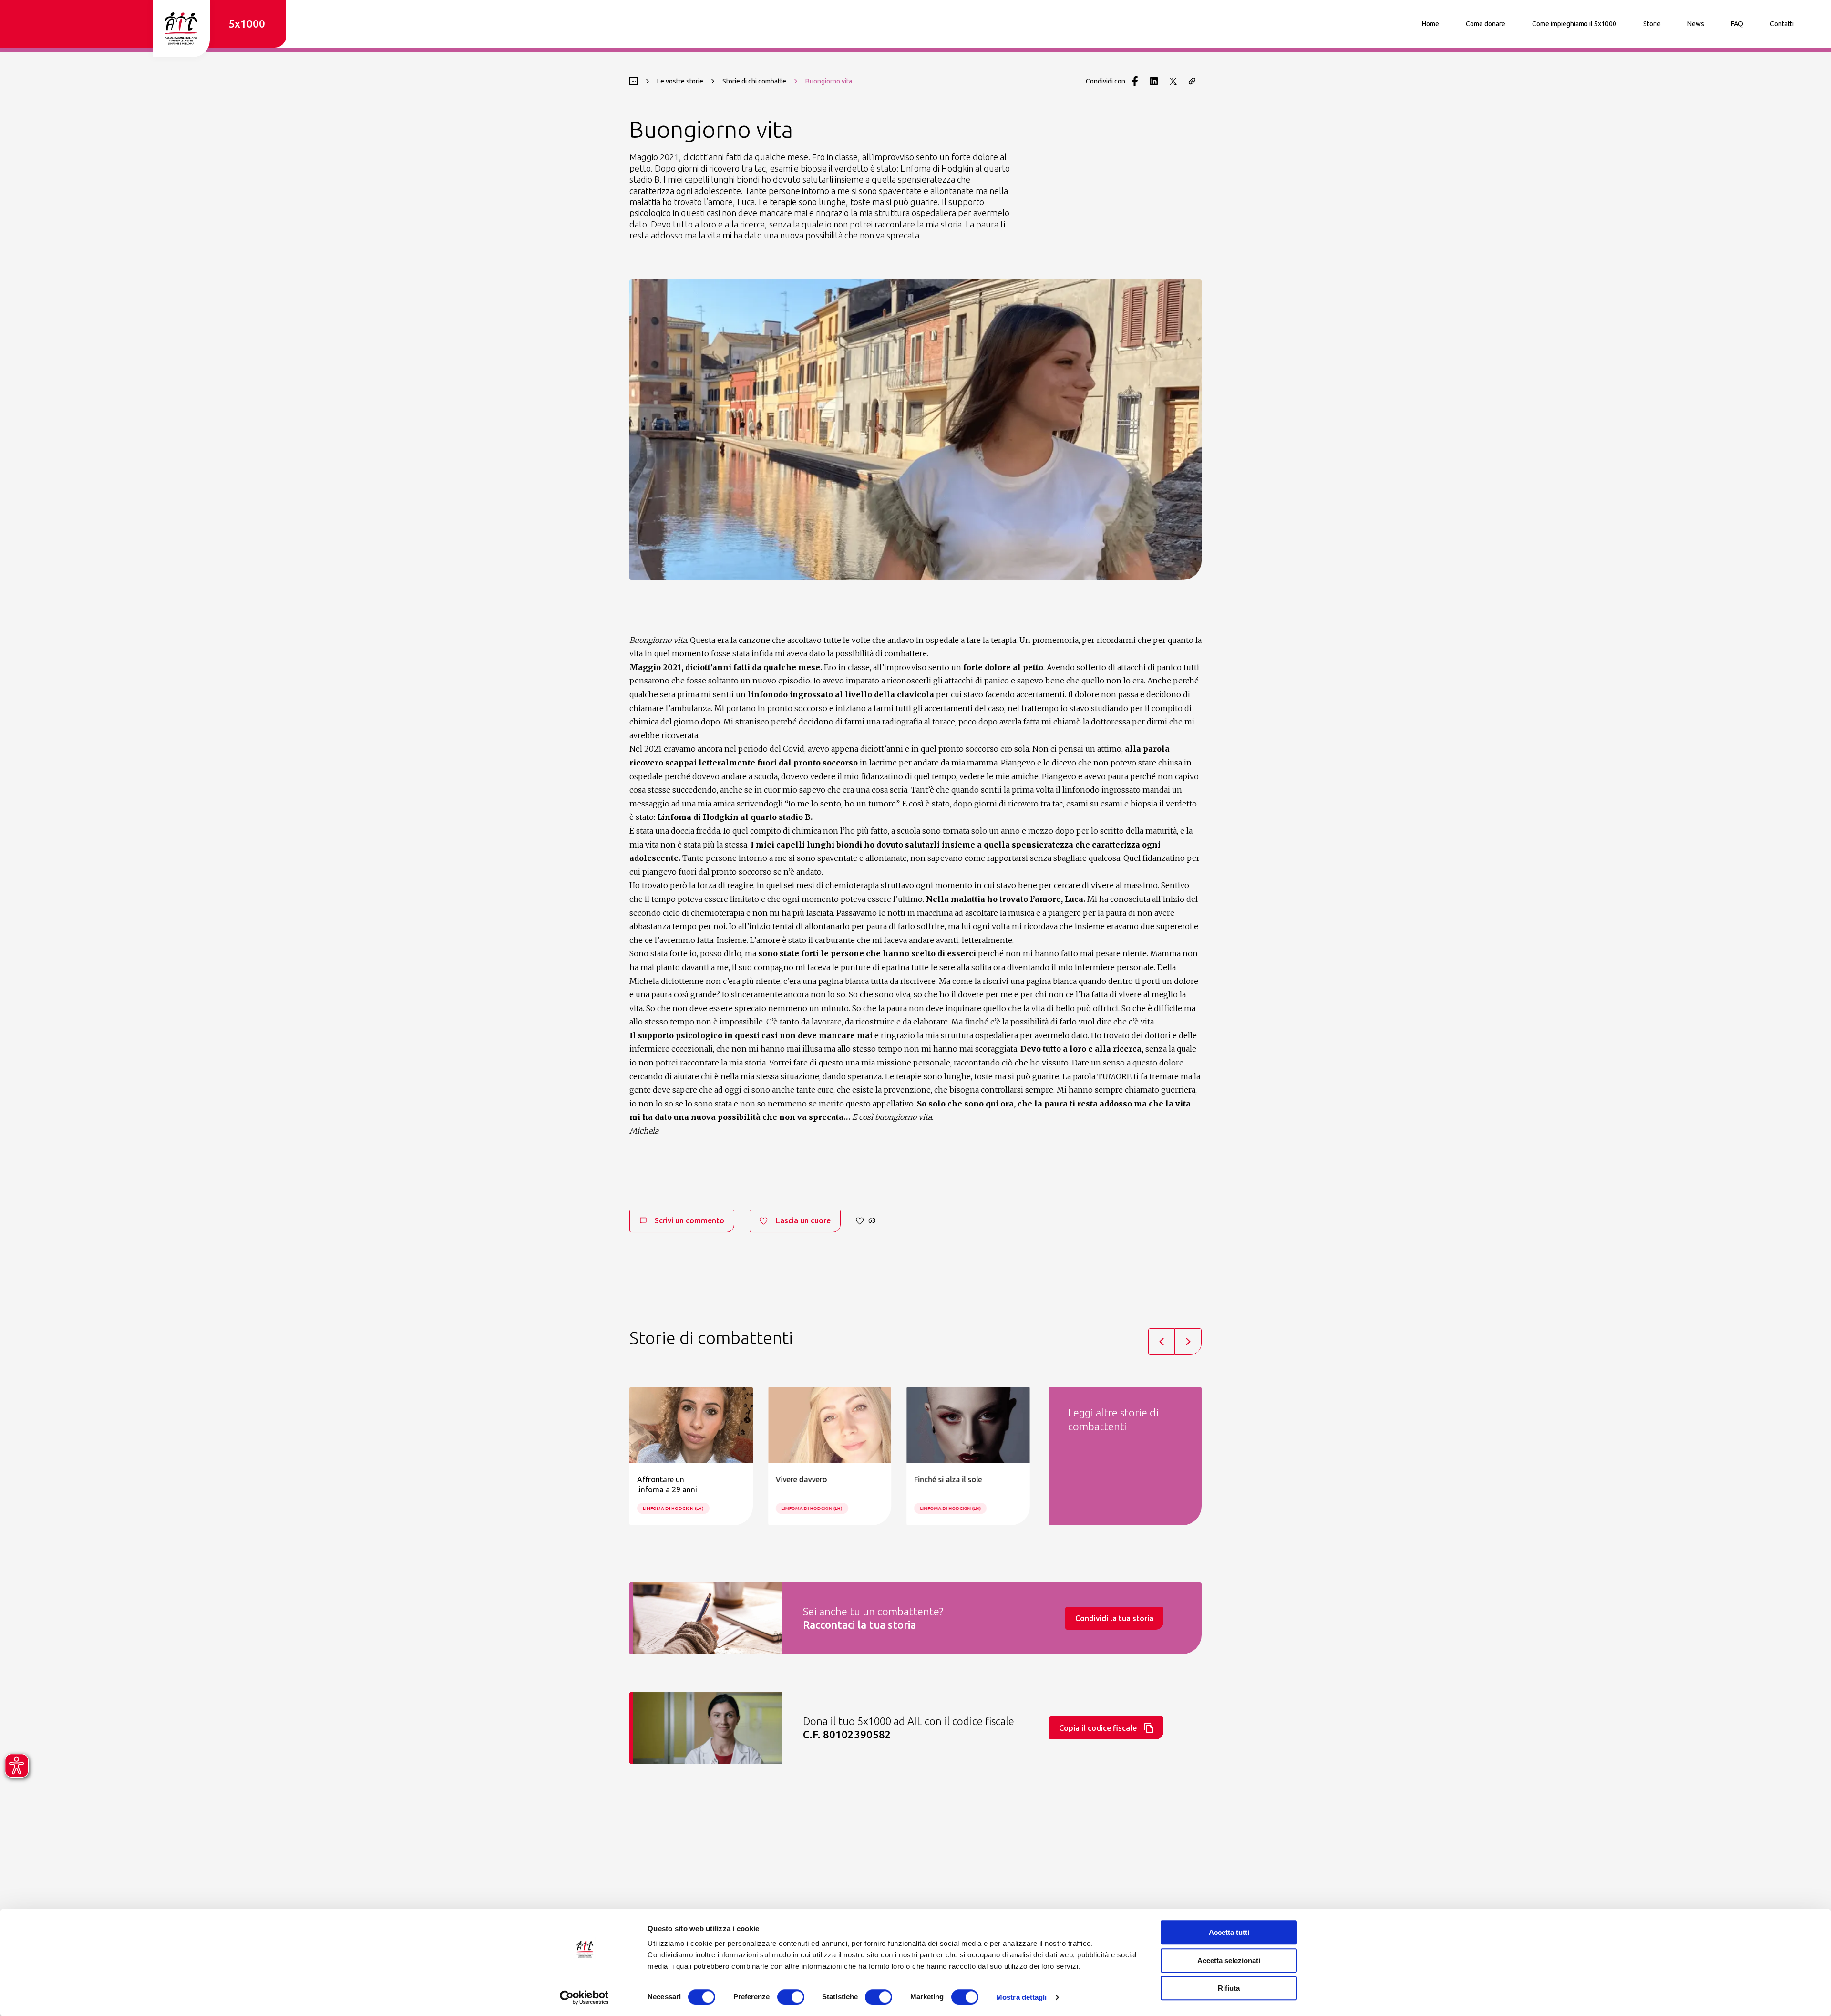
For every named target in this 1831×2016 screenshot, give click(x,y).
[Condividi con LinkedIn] (1154, 81)
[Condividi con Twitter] (1173, 81)
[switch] (791, 1997)
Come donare (1486, 24)
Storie (1652, 24)
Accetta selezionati (1229, 1960)
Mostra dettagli (1022, 1997)
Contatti (1782, 24)
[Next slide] (1188, 1342)
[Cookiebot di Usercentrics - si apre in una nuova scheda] (584, 1997)
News (1696, 24)
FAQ (1737, 24)
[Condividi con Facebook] (1135, 81)
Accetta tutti (1229, 1932)
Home (1430, 24)
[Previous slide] (1162, 1342)
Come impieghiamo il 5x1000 (1574, 24)
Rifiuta (1229, 1988)
